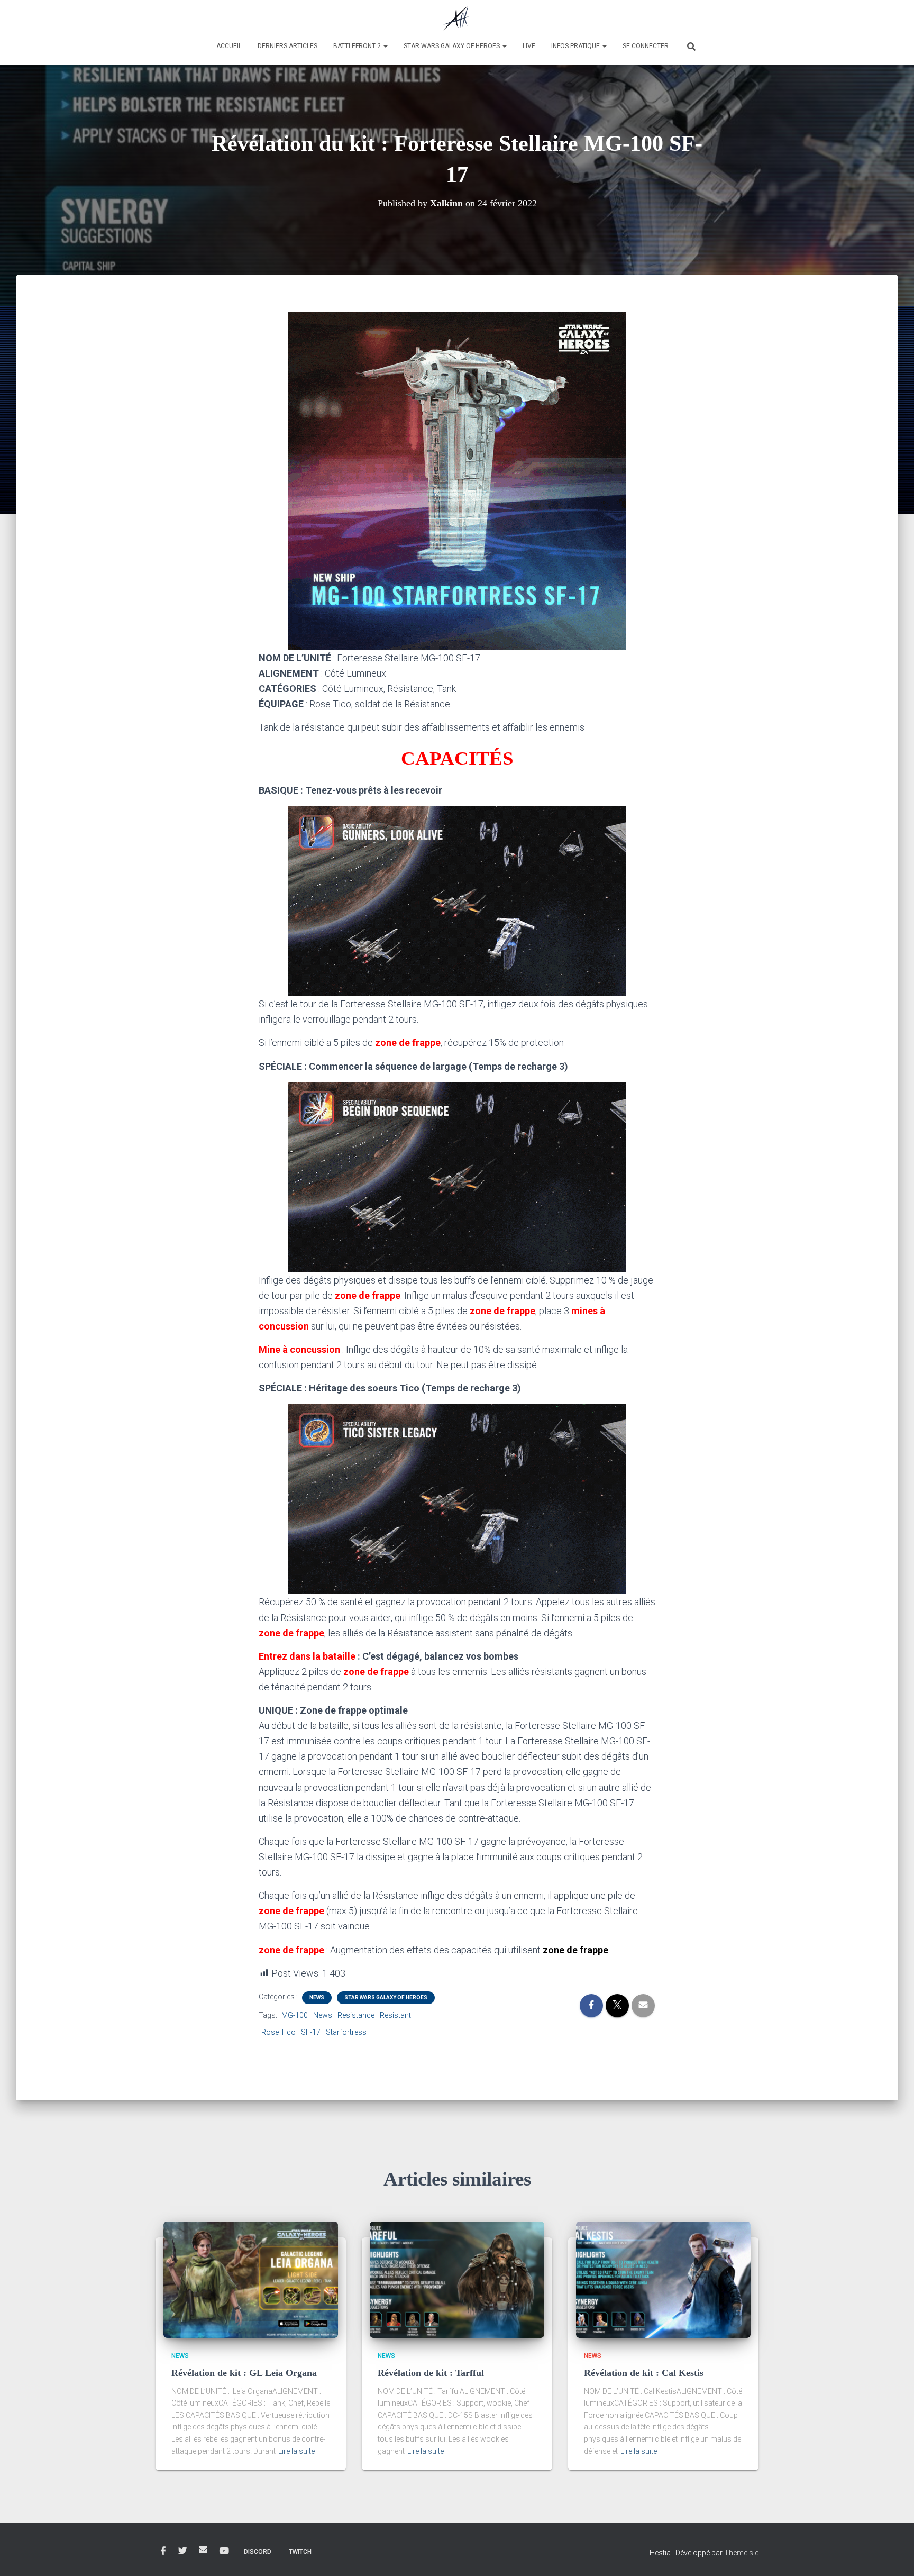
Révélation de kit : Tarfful (431, 2373)
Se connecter (646, 46)
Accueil (229, 46)
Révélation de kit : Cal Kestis (644, 2373)
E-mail (203, 2550)
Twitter (182, 2551)
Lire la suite (296, 2451)
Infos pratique (576, 46)
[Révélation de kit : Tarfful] (457, 2279)
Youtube (224, 2551)
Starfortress (346, 2032)
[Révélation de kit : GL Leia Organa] (251, 2279)
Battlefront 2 (358, 46)
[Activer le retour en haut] (893, 2555)
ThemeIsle (741, 2553)
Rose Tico (278, 2032)
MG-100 (295, 2015)
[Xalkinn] (457, 19)
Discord (258, 2552)
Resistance (356, 2015)
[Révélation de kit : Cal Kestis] (663, 2279)
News (317, 1997)
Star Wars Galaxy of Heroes (453, 46)
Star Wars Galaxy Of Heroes (386, 1997)
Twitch (300, 2552)
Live (529, 46)
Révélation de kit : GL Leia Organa (244, 2373)
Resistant (395, 2015)
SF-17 (311, 2032)
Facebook (163, 2551)
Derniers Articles (287, 46)
